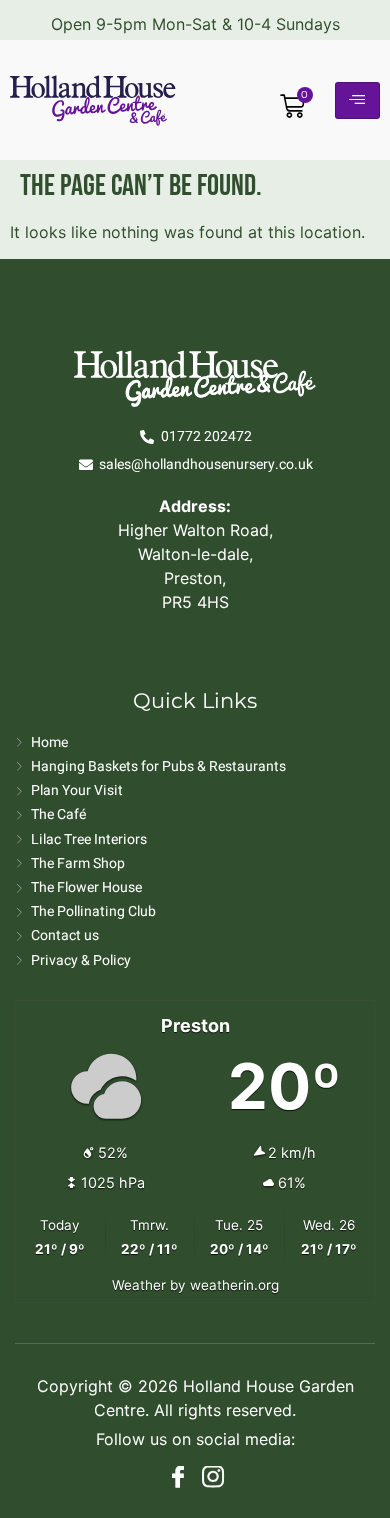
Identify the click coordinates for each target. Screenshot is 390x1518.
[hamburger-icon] (357, 100)
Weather (139, 1285)
